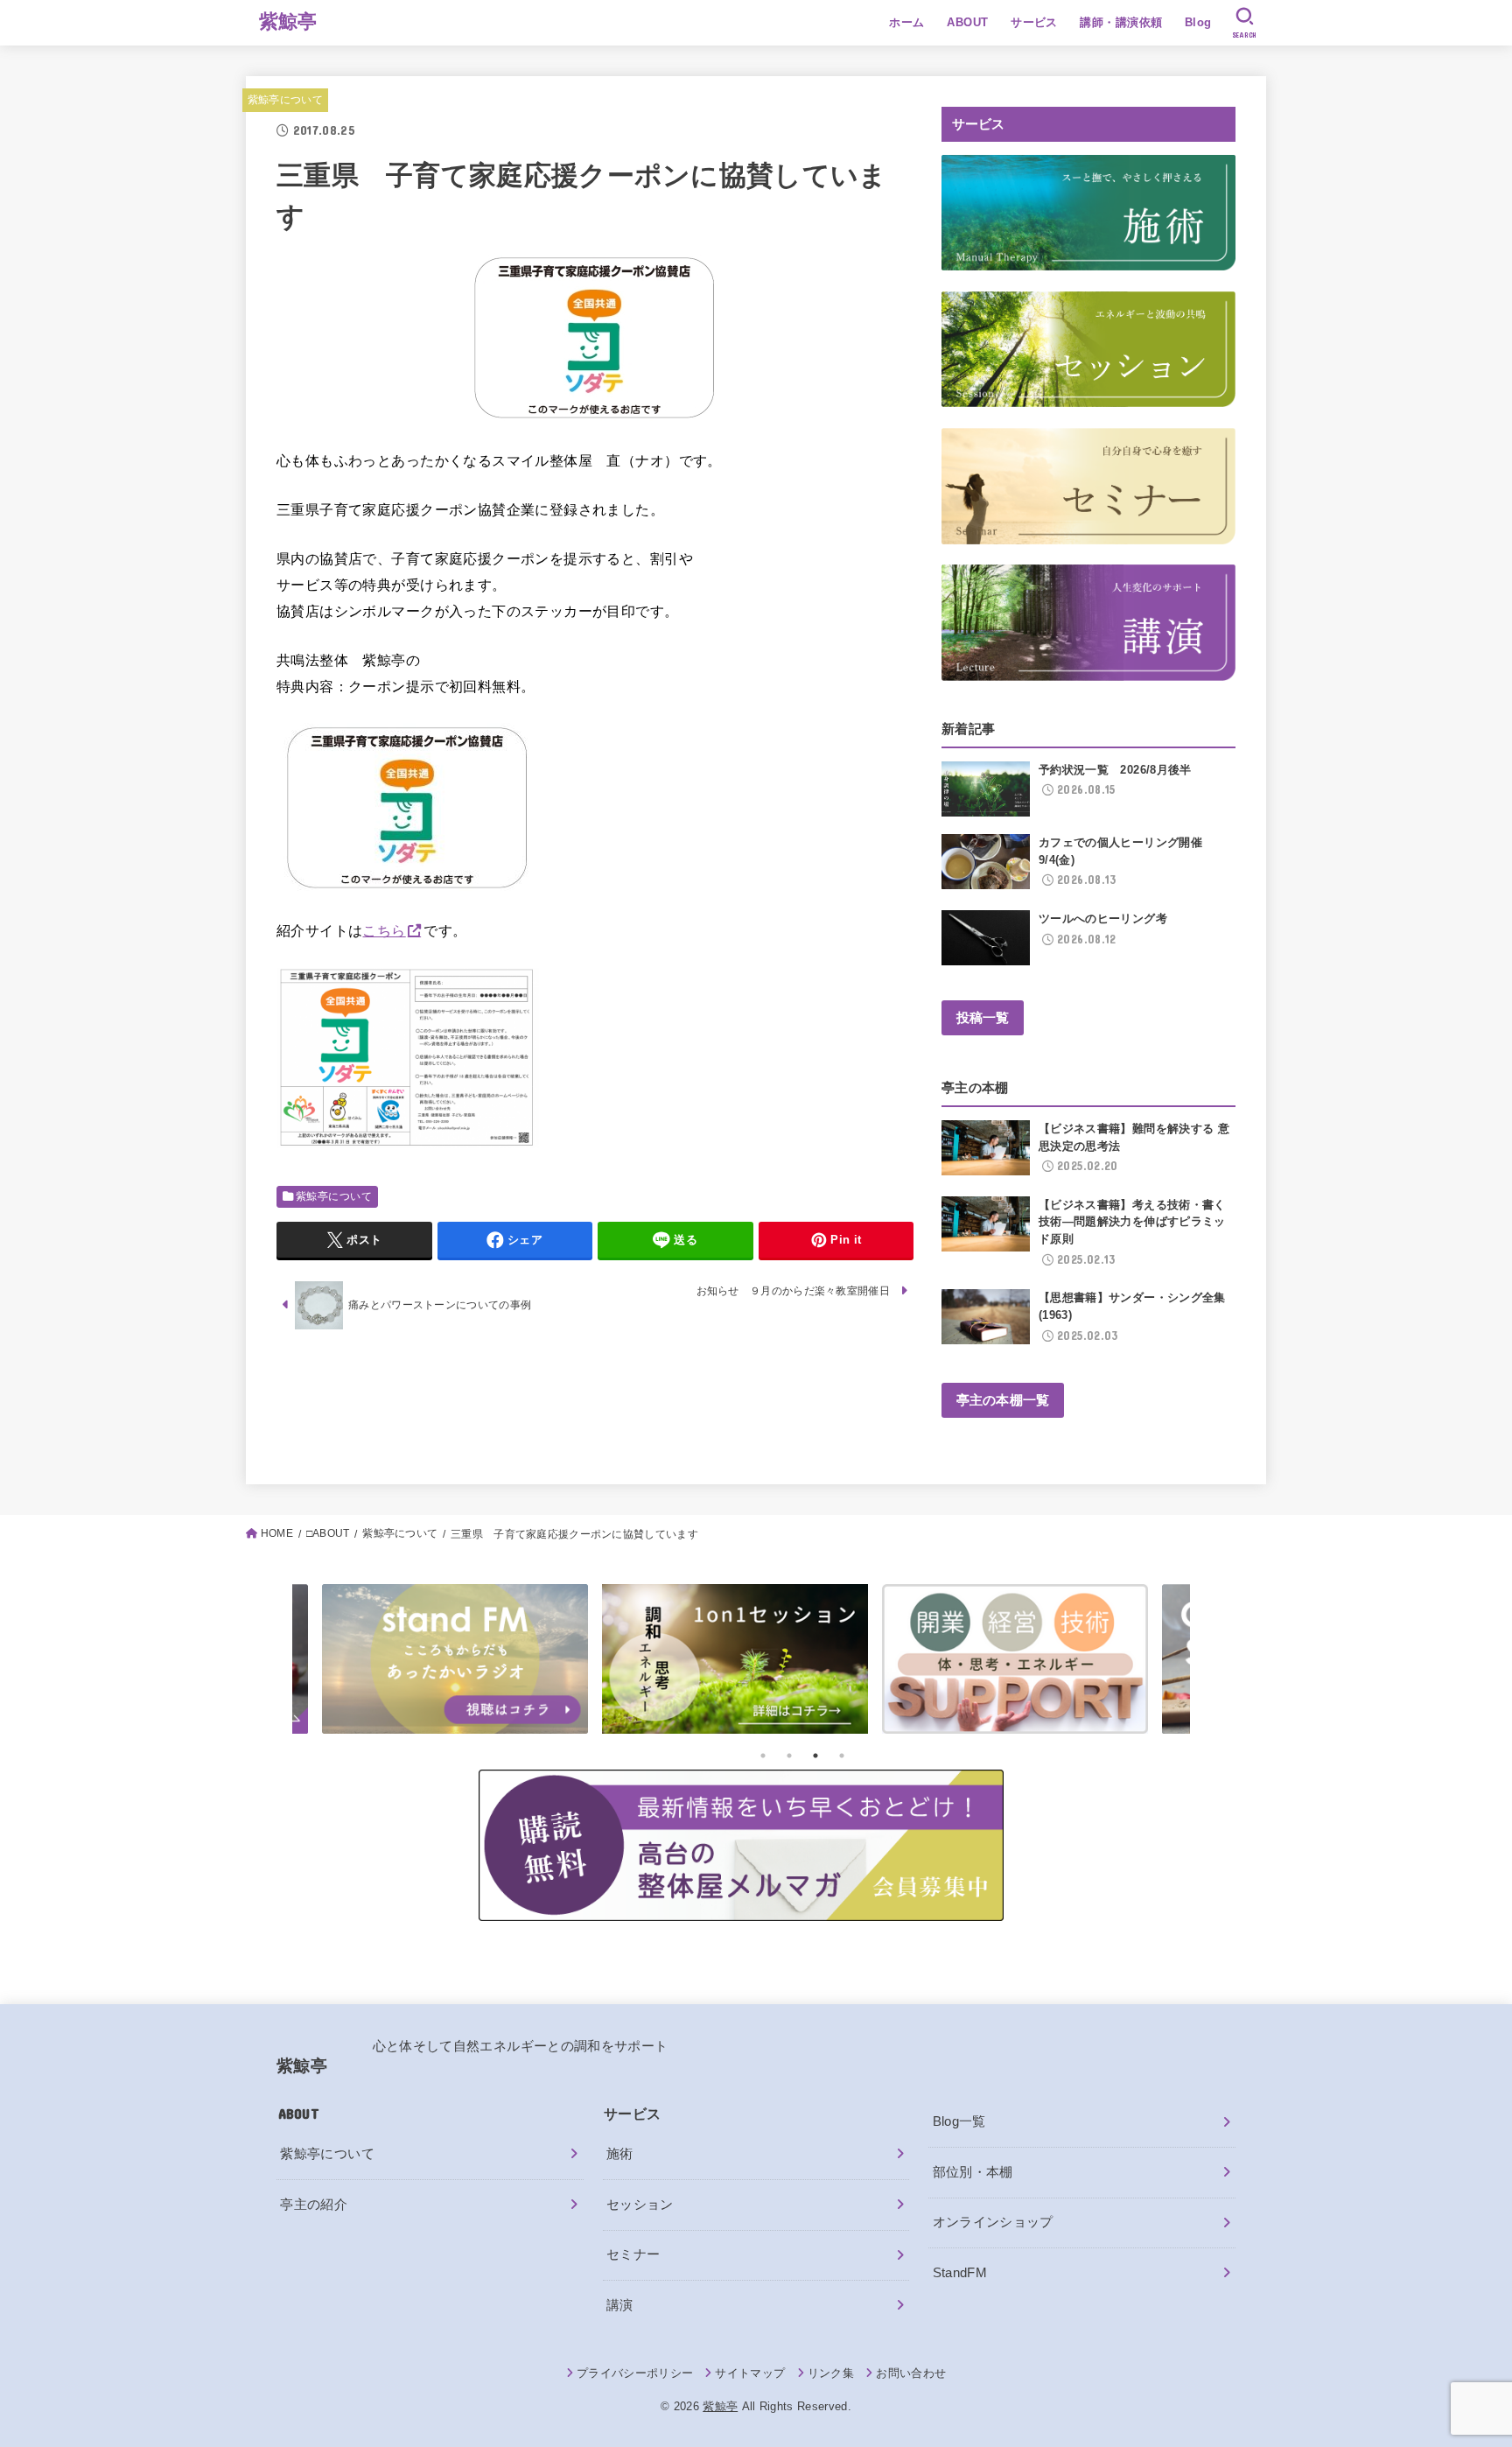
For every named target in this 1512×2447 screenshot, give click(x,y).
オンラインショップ (993, 2222)
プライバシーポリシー (635, 2373)
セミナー (633, 2254)
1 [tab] (763, 1756)
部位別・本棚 (973, 2172)
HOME (277, 1533)
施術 (620, 2154)
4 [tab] (842, 1756)
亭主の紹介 (314, 2205)
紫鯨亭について (285, 100)
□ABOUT (328, 1533)
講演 (620, 2305)
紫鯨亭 (288, 21)
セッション (640, 2205)
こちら (384, 931)
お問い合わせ (911, 2373)
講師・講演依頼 (1121, 22)
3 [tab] (815, 1756)
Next (1264, 1664)
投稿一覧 (983, 1018)
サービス (1034, 22)
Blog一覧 (959, 2121)
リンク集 (831, 2373)
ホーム (906, 22)
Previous (218, 1664)
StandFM (960, 2273)
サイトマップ (750, 2373)
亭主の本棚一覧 (1003, 1400)
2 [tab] (789, 1756)
